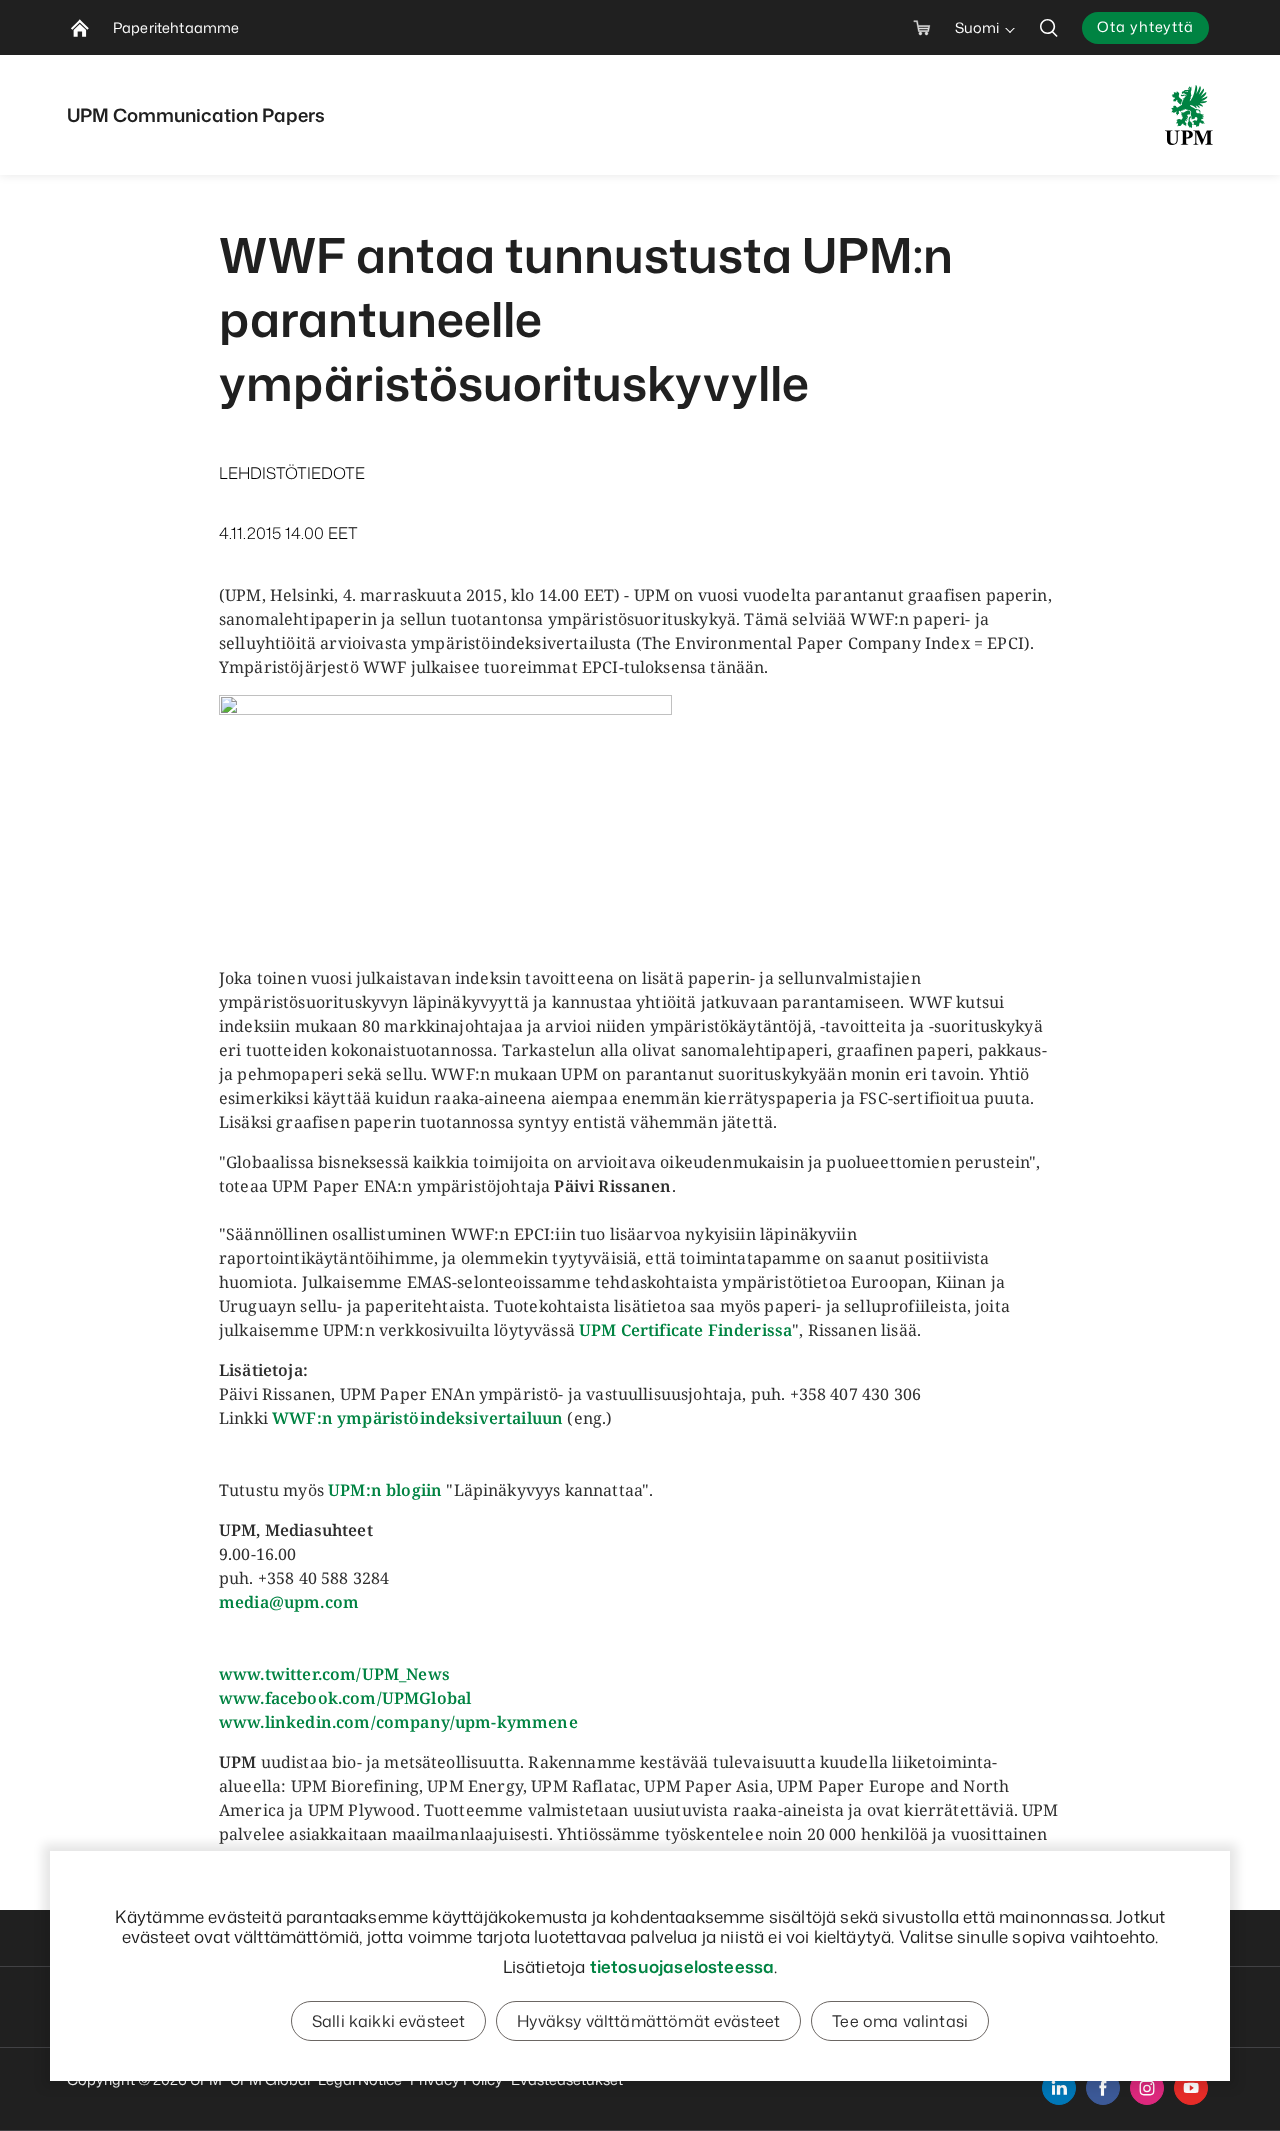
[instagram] (1147, 2088)
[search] (1049, 27)
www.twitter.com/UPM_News (334, 1674)
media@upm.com (289, 1602)
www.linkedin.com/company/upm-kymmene (398, 1722)
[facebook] (1103, 2088)
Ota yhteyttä (1145, 26)
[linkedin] (1059, 2088)
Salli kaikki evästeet (388, 2021)
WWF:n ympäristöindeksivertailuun (417, 1418)
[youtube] (1191, 2088)
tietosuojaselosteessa (682, 1966)
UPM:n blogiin (385, 1490)
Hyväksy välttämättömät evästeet (648, 2021)
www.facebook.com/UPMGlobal (345, 1698)
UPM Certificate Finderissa (685, 1330)
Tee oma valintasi (900, 2021)
